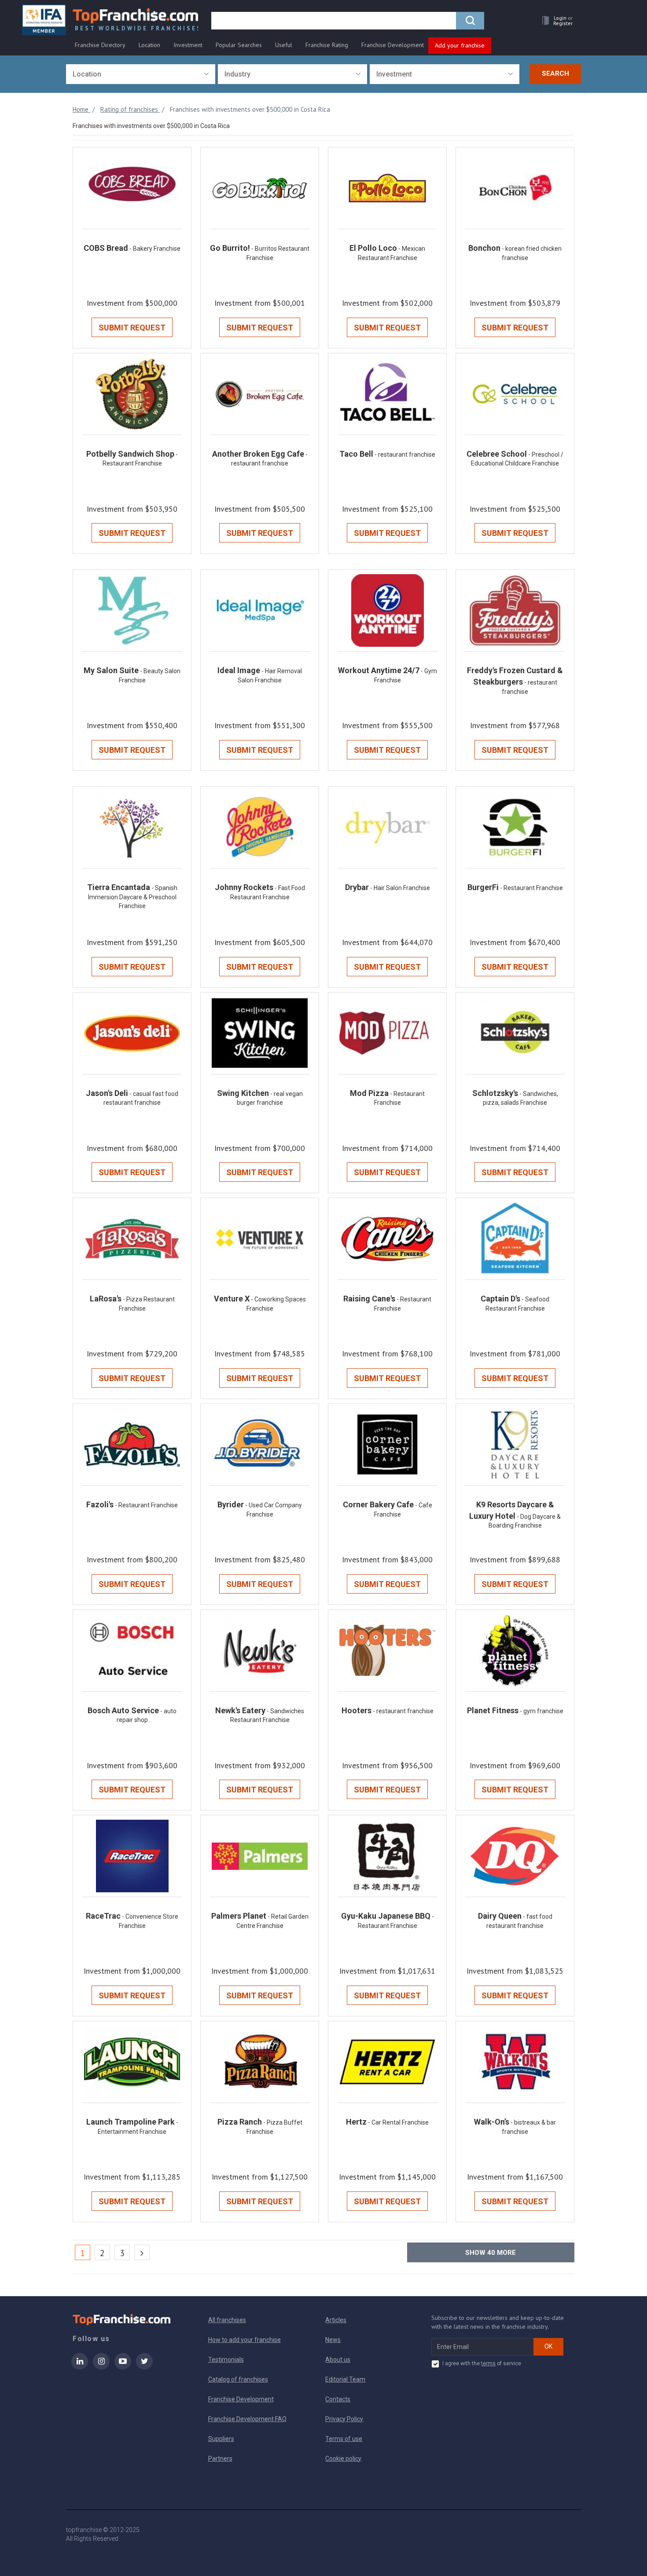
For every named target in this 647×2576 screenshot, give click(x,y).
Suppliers (221, 2439)
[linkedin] (80, 2367)
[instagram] (101, 2367)
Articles (336, 2320)
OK (548, 2346)
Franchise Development (393, 45)
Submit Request (132, 328)
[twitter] (144, 2367)
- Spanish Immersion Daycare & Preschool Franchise (133, 897)
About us (338, 2360)
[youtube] (123, 2367)
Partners (220, 2459)
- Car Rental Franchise (398, 2122)
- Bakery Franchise (155, 249)
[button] (555, 20)
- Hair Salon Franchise (400, 888)
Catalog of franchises (238, 2379)
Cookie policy (343, 2459)
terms (488, 2363)
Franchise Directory (100, 45)
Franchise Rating (327, 45)
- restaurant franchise (405, 454)
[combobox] (141, 74)
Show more (491, 2253)
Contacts (338, 2399)
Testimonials (226, 2360)
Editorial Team (345, 2379)
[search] (470, 21)
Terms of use (344, 2439)
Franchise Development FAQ (247, 2419)
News (333, 2340)
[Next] (142, 2252)
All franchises (227, 2320)
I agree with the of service (482, 2363)
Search (555, 73)
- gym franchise (542, 1711)
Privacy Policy (344, 2419)
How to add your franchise (244, 2340)
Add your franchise (460, 45)
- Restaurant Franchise (531, 888)
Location (149, 45)
